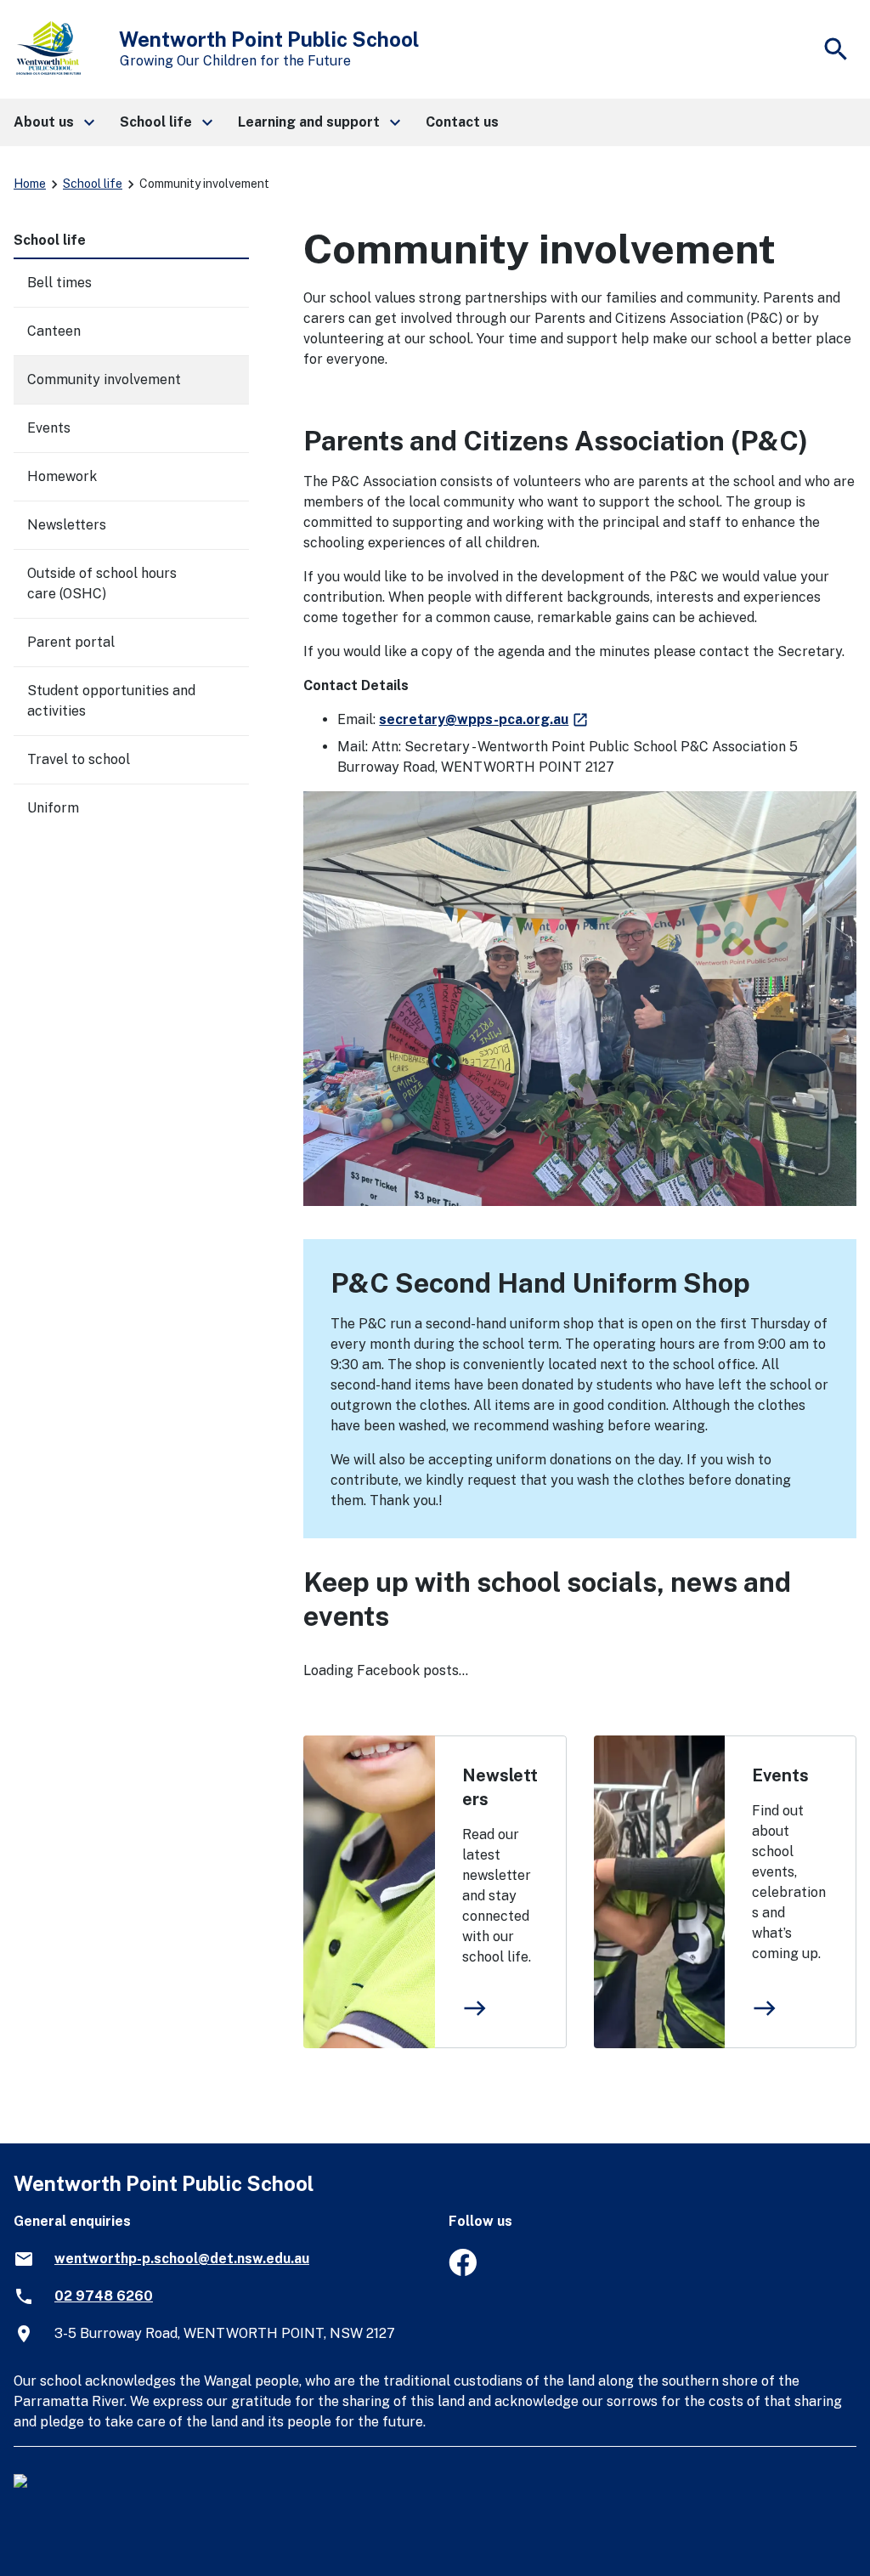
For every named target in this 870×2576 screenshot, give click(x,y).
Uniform (53, 808)
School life (93, 184)
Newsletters (500, 1787)
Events (780, 1775)
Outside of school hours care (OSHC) (102, 583)
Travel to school (79, 759)
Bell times (59, 283)
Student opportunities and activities (111, 701)
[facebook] (463, 2271)
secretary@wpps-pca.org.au (484, 719)
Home (30, 184)
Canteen (54, 331)
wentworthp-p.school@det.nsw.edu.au (182, 2259)
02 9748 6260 (104, 2296)
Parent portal (71, 642)
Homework (62, 476)
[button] (53, 122)
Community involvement (104, 379)
